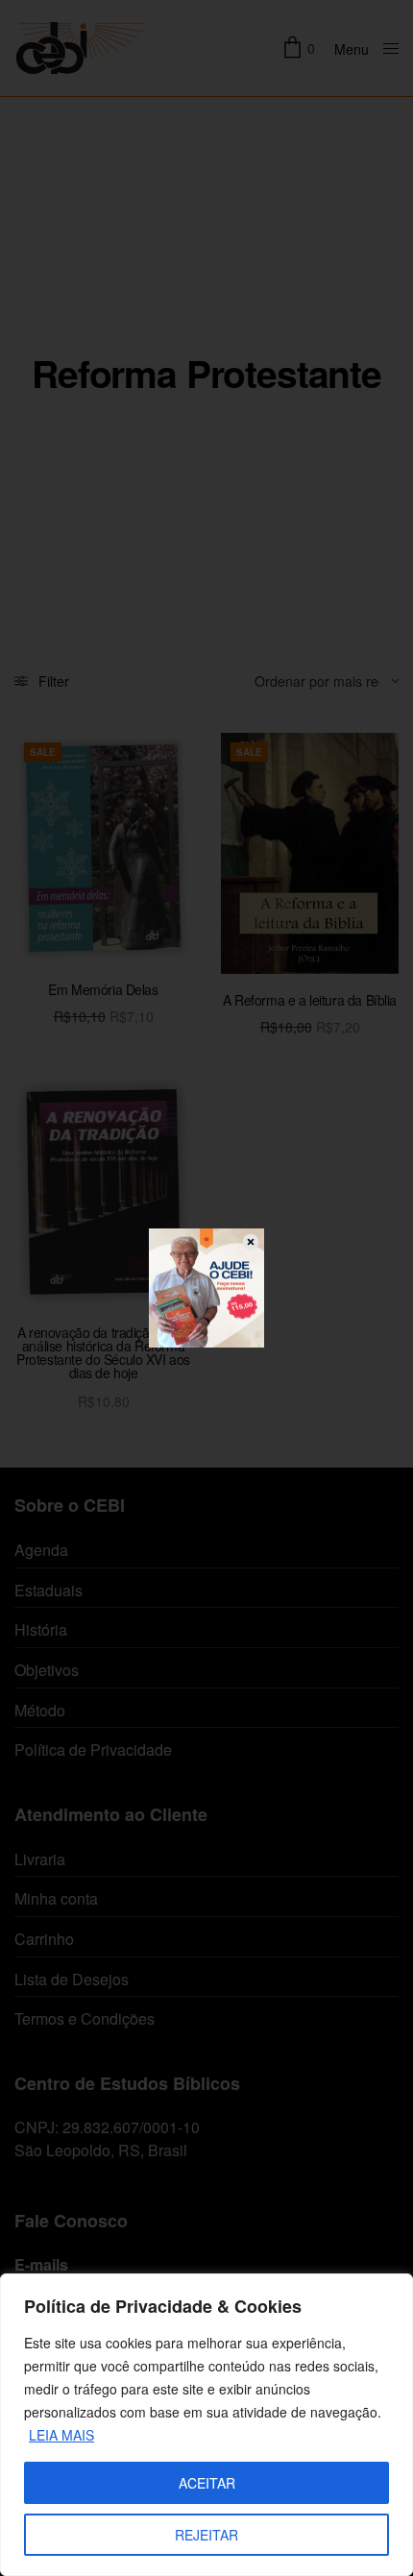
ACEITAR (207, 2483)
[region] (206, 2425)
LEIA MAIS (61, 2435)
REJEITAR (206, 2535)
